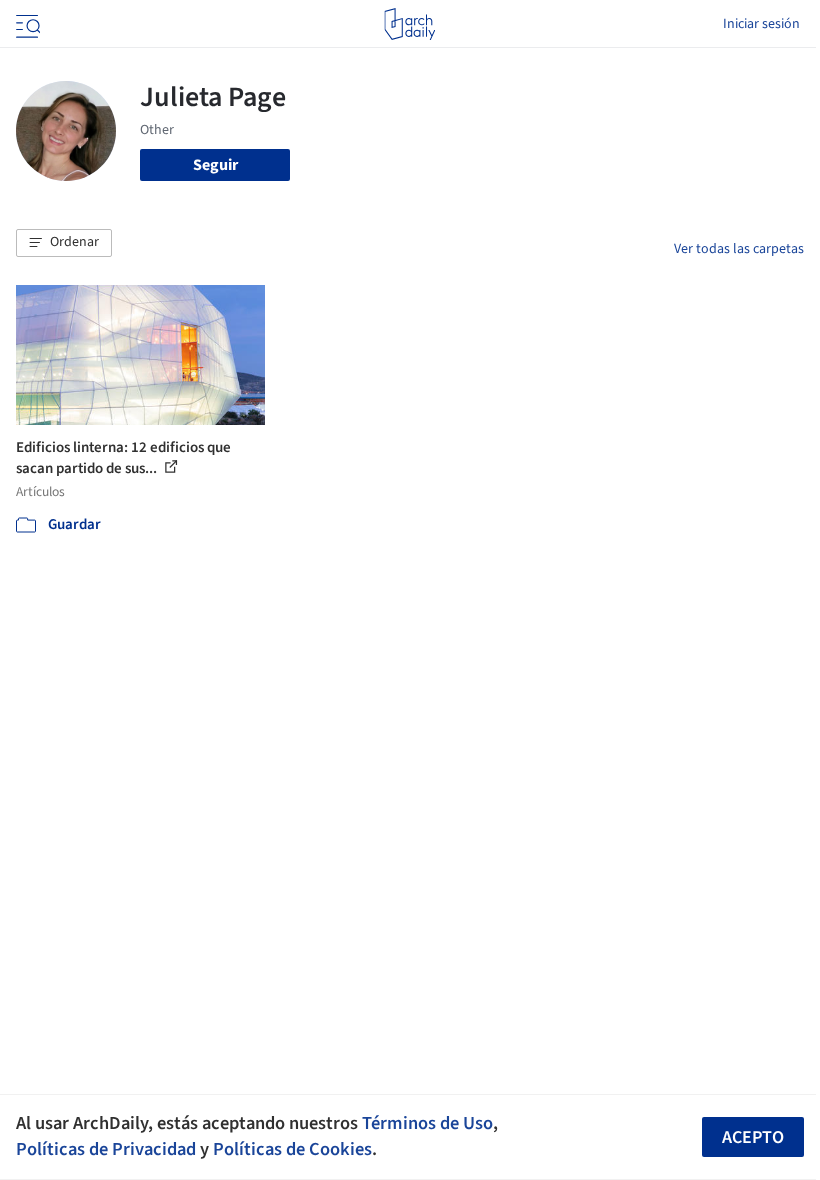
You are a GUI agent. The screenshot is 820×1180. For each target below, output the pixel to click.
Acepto (753, 1137)
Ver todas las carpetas (739, 249)
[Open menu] (26, 24)
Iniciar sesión (761, 24)
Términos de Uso (427, 1123)
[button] (64, 243)
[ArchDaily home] (409, 24)
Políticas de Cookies (292, 1149)
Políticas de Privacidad (106, 1149)
